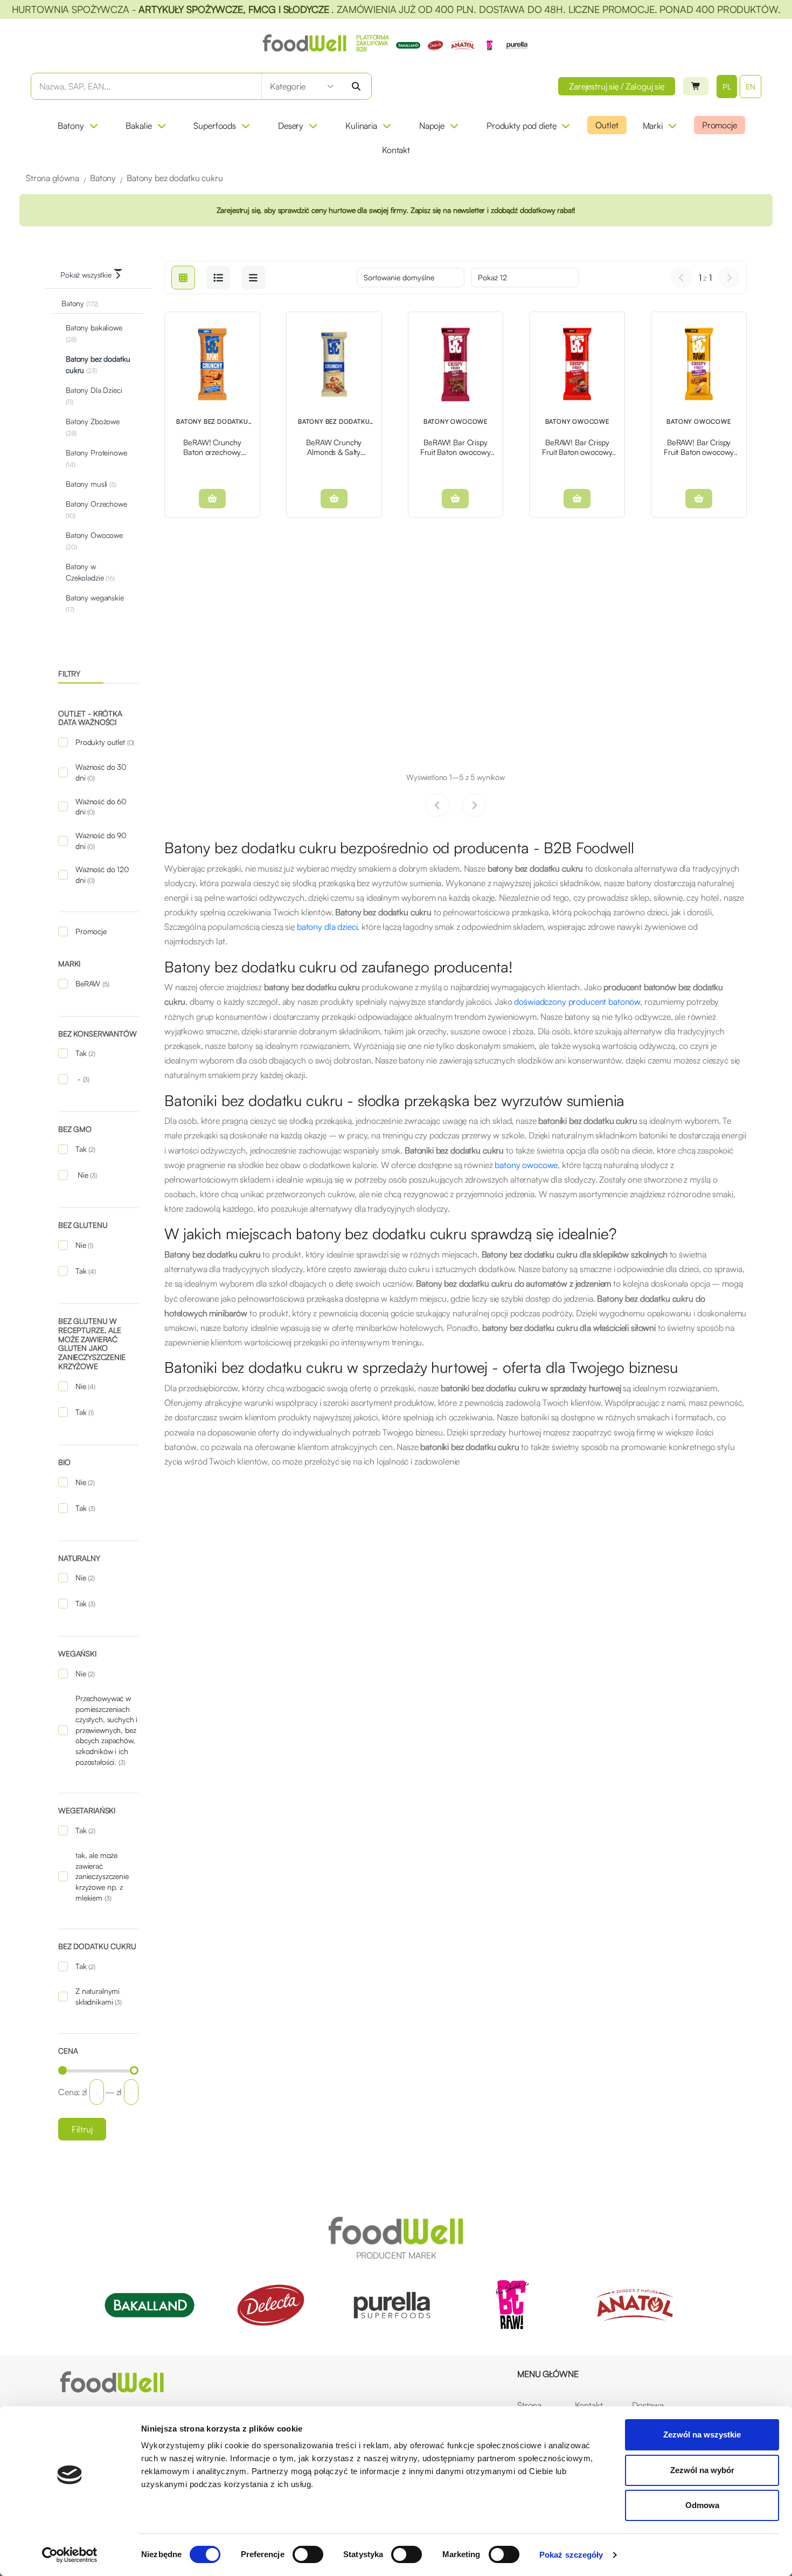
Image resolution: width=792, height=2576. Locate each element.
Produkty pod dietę (521, 126)
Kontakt (396, 150)
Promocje (720, 125)
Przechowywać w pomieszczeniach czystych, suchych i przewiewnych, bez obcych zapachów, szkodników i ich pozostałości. (106, 1730)
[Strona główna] (112, 2382)
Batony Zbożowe (93, 427)
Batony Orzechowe (96, 509)
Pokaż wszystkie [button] (86, 275)
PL (727, 87)
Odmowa (702, 2505)
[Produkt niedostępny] (212, 499)
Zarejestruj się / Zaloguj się (617, 86)
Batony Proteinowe (96, 458)
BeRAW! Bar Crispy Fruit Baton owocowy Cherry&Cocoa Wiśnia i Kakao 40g (456, 447)
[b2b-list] (253, 278)
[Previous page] (682, 278)
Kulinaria (361, 126)
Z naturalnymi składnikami (99, 1996)
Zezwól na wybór (702, 2470)
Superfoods (215, 126)
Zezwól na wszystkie (702, 2435)
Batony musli (91, 484)
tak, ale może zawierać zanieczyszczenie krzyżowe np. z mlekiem (102, 1876)
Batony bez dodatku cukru (98, 364)
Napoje (432, 126)
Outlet (607, 125)
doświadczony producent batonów (577, 1002)
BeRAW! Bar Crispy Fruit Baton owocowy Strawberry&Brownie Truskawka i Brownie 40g (577, 447)
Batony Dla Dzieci (94, 396)
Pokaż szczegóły (571, 2555)
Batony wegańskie (95, 603)
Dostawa (648, 2405)
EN (751, 87)
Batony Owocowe (94, 541)
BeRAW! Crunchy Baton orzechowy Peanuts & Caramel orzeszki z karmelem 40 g (212, 447)
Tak (85, 1053)
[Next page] (729, 278)
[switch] (308, 2554)
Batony (71, 126)
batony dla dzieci (327, 927)
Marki (653, 126)
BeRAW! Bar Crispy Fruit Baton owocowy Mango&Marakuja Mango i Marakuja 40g (699, 447)
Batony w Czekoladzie (90, 572)
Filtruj (82, 2129)
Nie (86, 1175)
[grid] (183, 278)
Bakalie (138, 126)
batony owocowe (526, 1165)
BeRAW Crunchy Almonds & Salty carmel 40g (334, 447)
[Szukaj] (356, 86)
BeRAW (92, 983)
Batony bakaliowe (94, 333)
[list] (218, 278)
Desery (291, 126)
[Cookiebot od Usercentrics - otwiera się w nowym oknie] (70, 2555)
